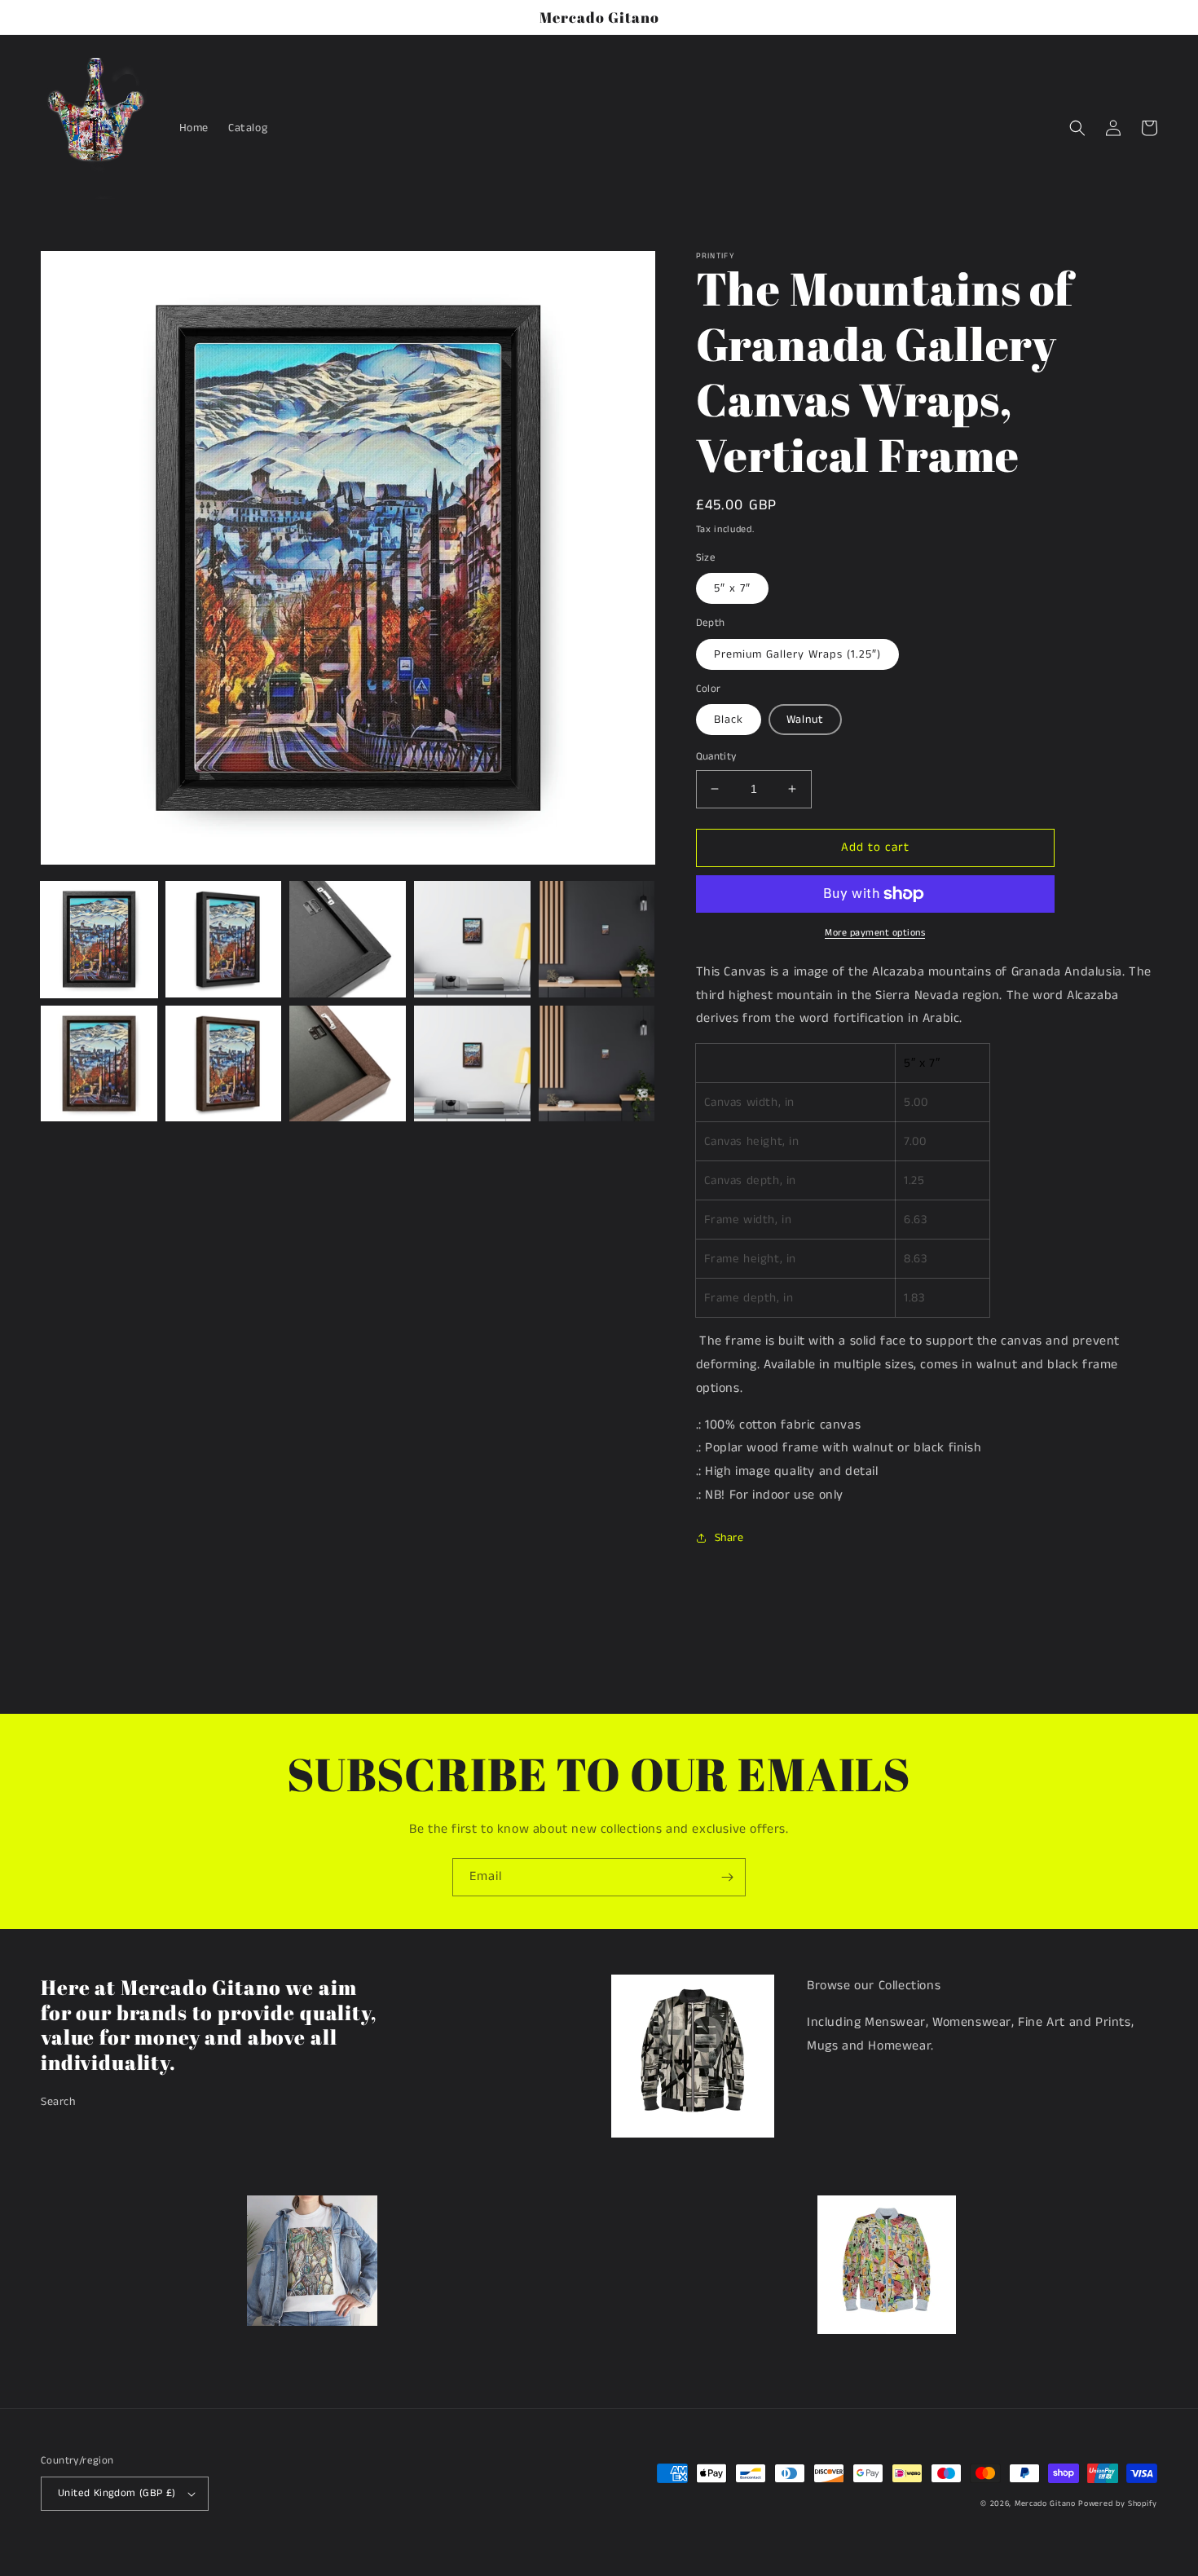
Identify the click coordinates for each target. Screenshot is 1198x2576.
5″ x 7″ (732, 588)
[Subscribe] (727, 1877)
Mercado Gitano (1045, 2503)
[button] (1077, 128)
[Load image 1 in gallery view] (99, 939)
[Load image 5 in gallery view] (597, 939)
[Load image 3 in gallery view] (348, 939)
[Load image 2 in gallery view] (224, 939)
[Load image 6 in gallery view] (99, 1064)
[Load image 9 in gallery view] (472, 1064)
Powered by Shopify (1118, 2503)
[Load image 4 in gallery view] (472, 939)
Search (58, 2102)
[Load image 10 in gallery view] (597, 1064)
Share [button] (729, 1538)
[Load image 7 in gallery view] (224, 1064)
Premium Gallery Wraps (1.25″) (797, 654)
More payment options (875, 933)
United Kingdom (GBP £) (117, 2493)
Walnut (805, 720)
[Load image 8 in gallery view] (348, 1064)
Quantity (716, 757)
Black (729, 720)
